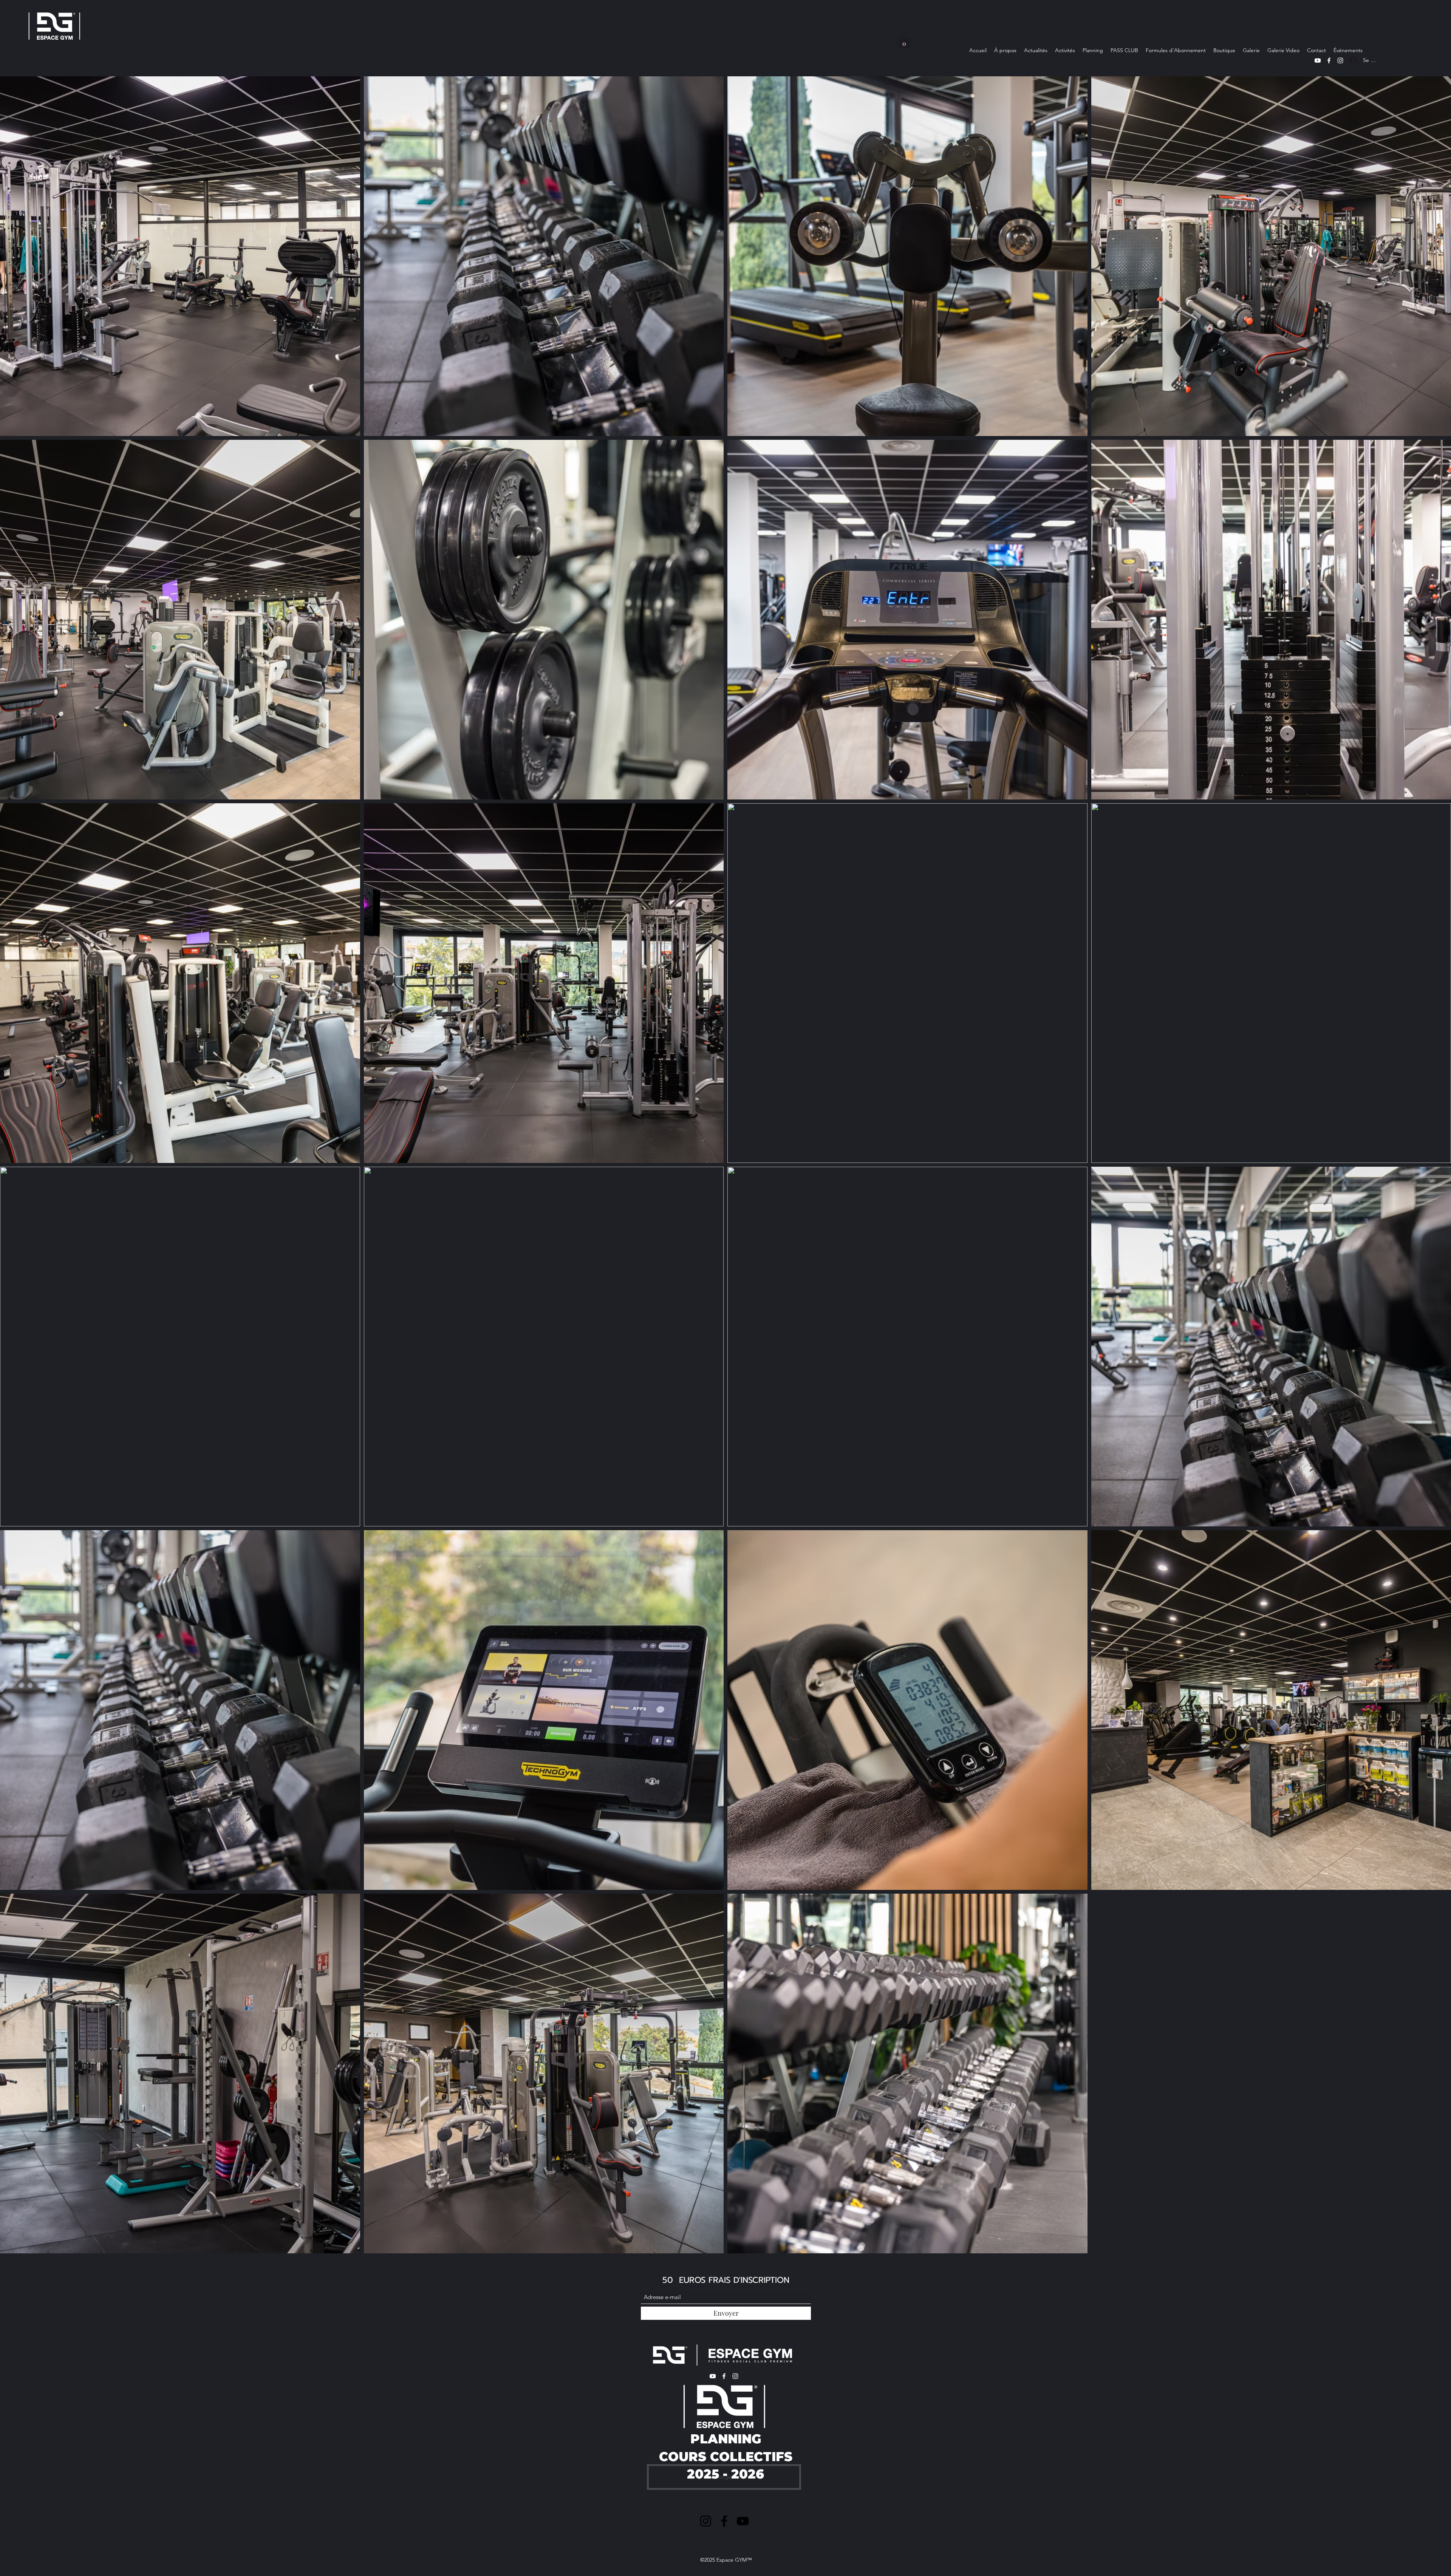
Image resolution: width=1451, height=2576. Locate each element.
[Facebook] (1329, 60)
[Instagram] (1340, 60)
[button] (904, 41)
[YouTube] (1318, 60)
